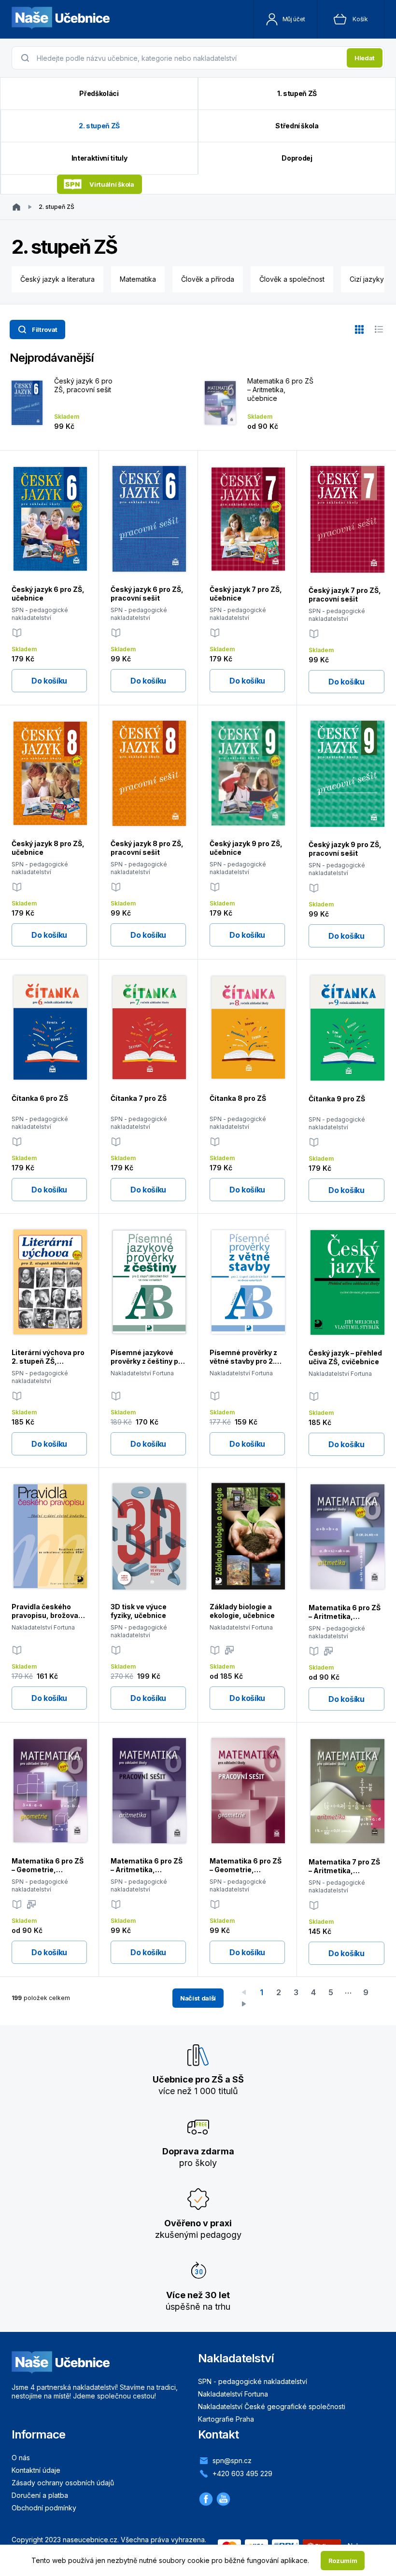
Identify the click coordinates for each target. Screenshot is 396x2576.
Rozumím (343, 2561)
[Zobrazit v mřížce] (359, 329)
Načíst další (198, 1998)
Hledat (365, 58)
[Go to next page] (244, 2004)
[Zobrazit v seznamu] (379, 329)
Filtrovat (45, 329)
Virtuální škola (112, 184)
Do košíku (49, 681)
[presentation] (189, 58)
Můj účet (294, 19)
